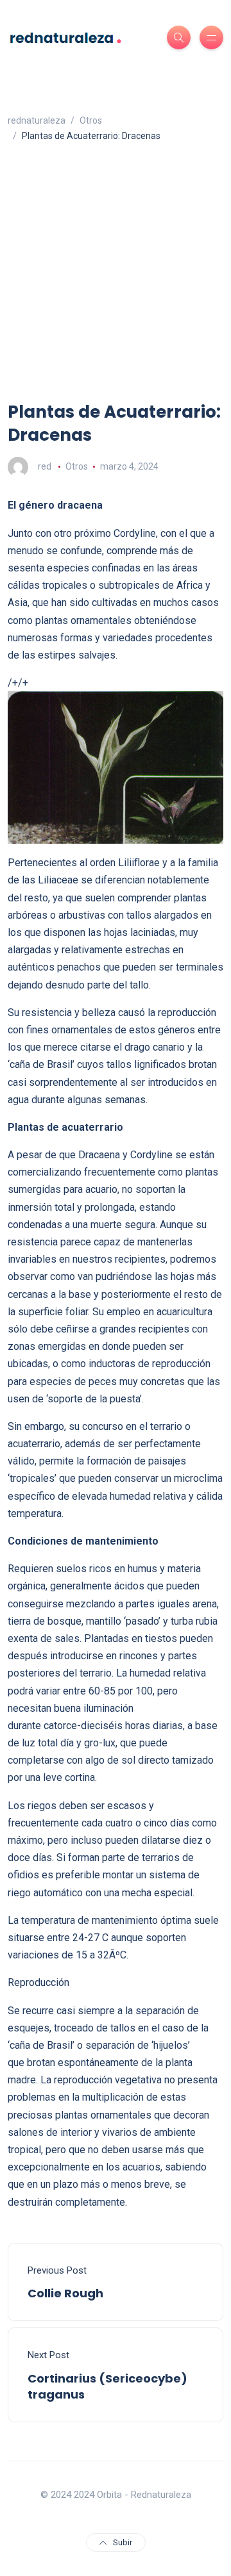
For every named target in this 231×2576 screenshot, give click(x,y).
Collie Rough (65, 2293)
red (45, 466)
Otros (77, 466)
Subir (123, 2542)
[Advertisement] (116, 279)
